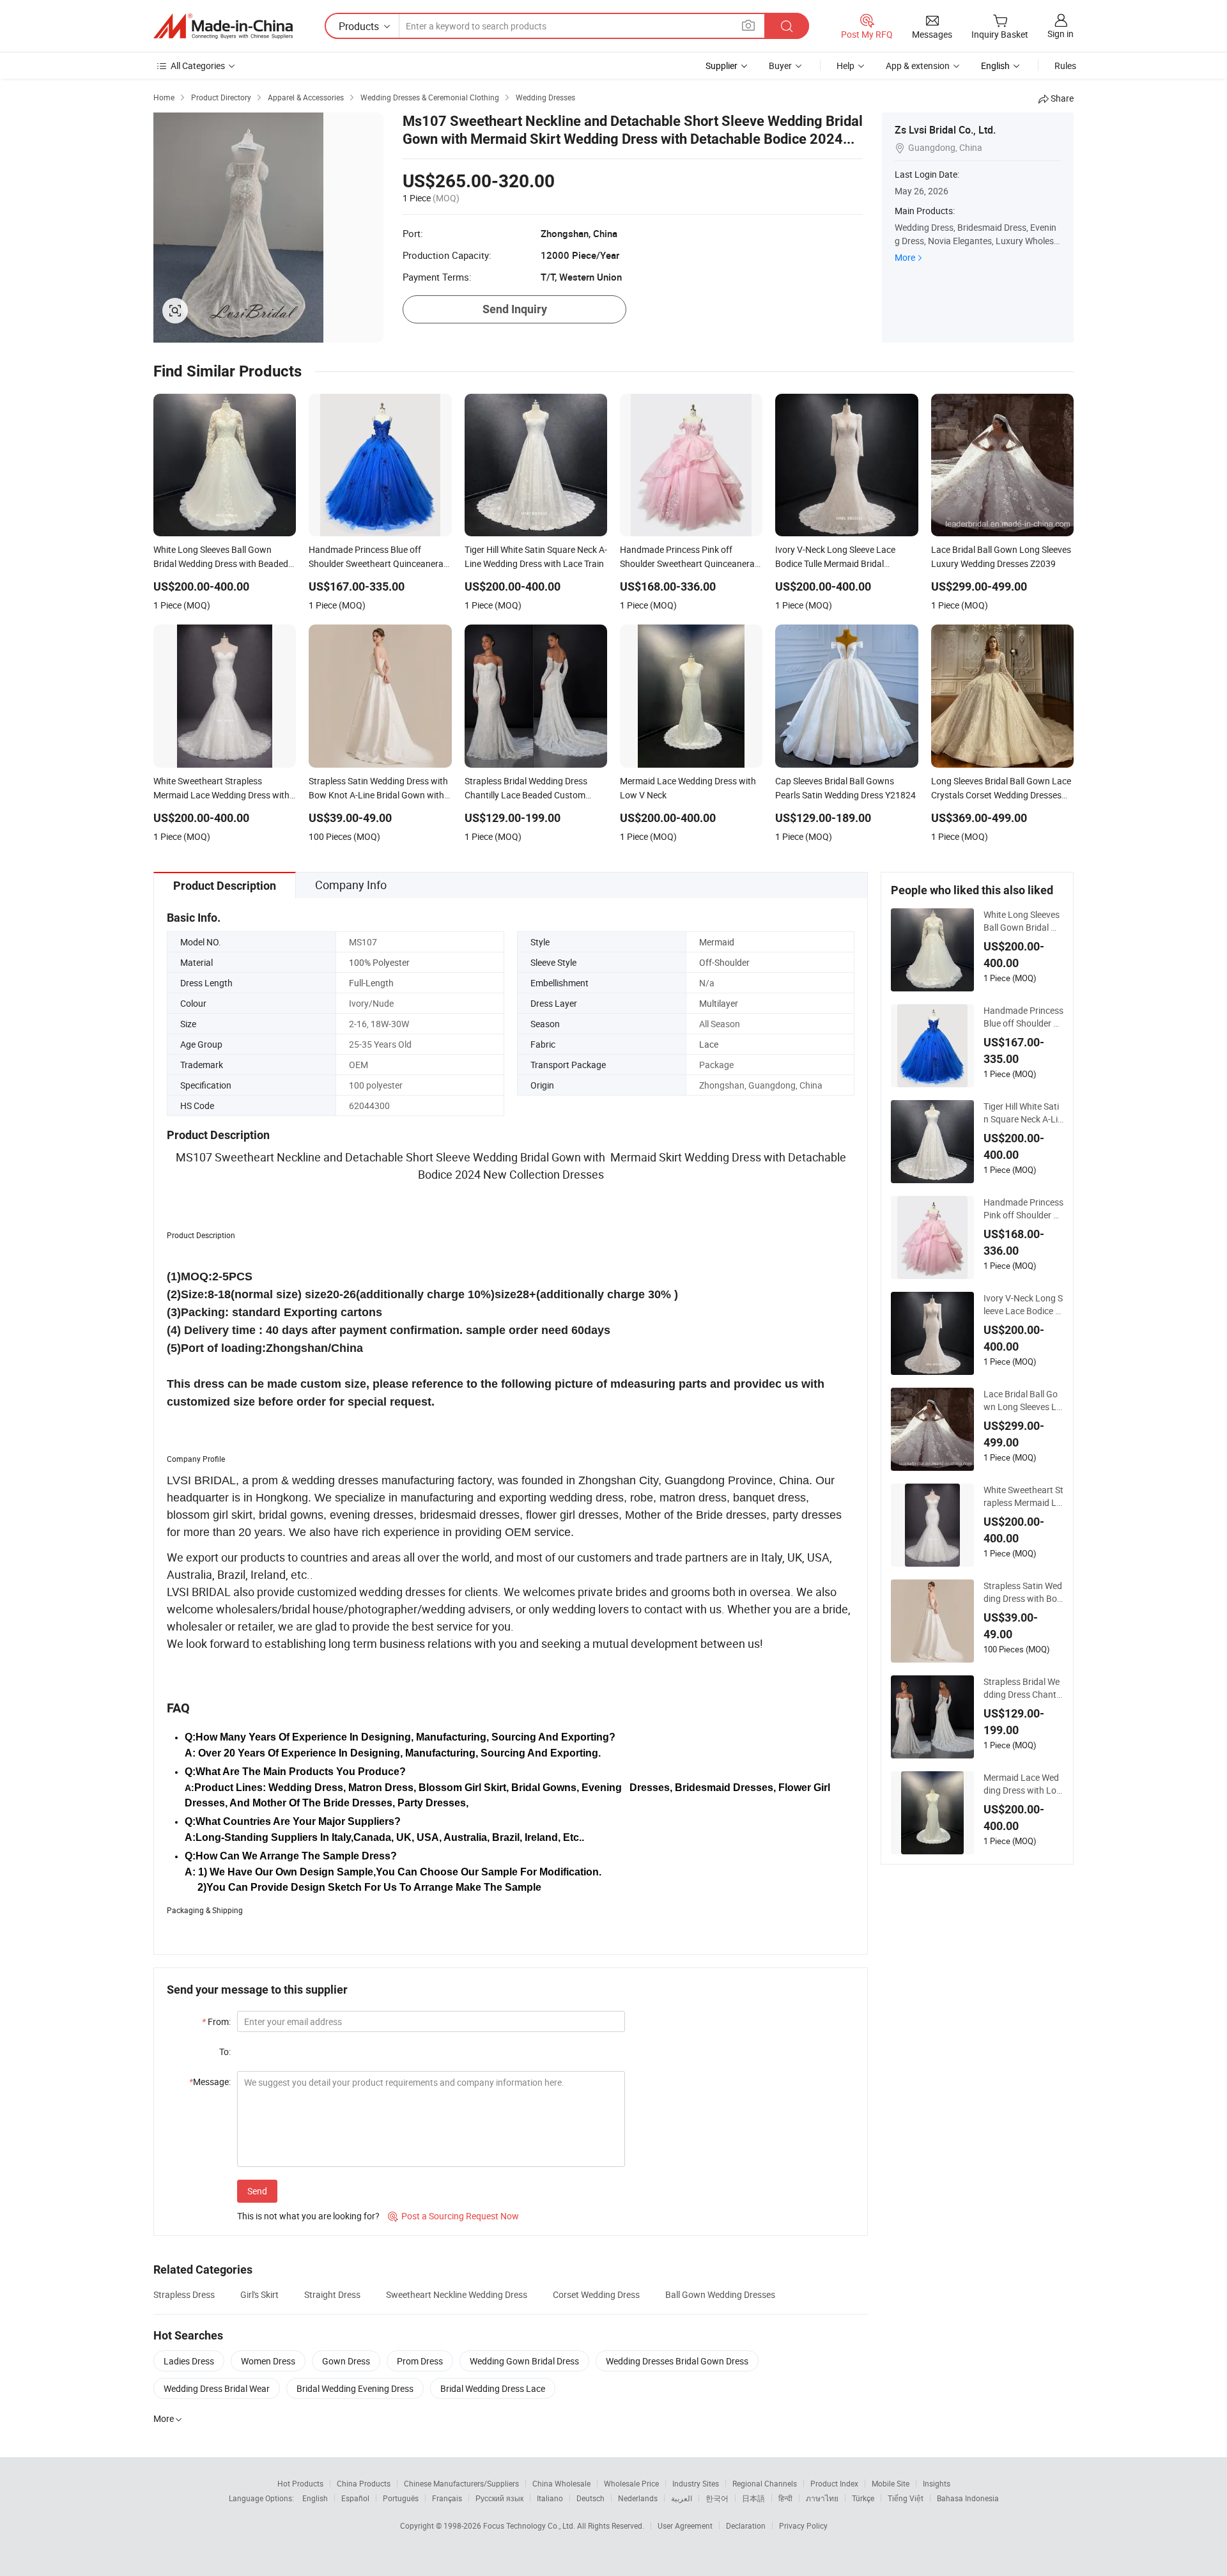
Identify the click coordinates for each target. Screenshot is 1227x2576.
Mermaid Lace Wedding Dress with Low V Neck (1023, 1784)
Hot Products (300, 2483)
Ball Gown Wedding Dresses (720, 2294)
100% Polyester (379, 962)
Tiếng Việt (906, 2498)
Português (401, 2498)
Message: (210, 2082)
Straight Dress (332, 2294)
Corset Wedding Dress (596, 2294)
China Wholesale (561, 2483)
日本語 (753, 2498)
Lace (709, 1044)
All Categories (198, 66)
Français (447, 2498)
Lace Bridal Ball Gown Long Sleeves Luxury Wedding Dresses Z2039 (1022, 1401)
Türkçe (863, 2498)
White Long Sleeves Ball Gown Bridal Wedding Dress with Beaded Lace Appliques (1023, 921)
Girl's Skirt (259, 2294)
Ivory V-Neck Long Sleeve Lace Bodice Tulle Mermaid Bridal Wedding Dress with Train (1023, 1305)
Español (355, 2498)
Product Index (834, 2483)
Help (845, 66)
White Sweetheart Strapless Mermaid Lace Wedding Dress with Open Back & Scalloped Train (1023, 1496)
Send (257, 2191)
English (315, 2498)
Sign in (1061, 34)
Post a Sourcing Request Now (453, 2216)
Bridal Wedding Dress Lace (493, 2388)
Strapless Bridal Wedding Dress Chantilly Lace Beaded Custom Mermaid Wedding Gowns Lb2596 (1023, 1688)
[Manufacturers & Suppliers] (223, 26)
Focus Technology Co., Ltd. (530, 2526)
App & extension (918, 66)
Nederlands (638, 2498)
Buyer (780, 66)
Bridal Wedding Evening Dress (355, 2388)
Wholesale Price (631, 2483)
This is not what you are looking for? (308, 2216)
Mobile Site (891, 2483)
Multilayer (719, 1003)
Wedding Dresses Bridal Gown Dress (677, 2361)
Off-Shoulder (724, 962)
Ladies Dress (189, 2361)
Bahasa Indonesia (968, 2498)
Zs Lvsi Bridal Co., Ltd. (945, 130)
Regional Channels (765, 2483)
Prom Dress (420, 2361)
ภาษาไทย (822, 2498)
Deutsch (590, 2498)
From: (216, 2021)
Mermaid (717, 942)
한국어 (717, 2498)
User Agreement (685, 2526)
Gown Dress (346, 2361)
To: (225, 2052)
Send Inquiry (515, 309)
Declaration (746, 2526)
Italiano (550, 2498)
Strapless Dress (184, 2294)
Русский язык (499, 2498)
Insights (937, 2483)
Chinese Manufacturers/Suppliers (461, 2483)
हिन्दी (785, 2498)
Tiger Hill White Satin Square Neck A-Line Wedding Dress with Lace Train (1023, 1113)
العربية (682, 2498)
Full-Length (371, 983)
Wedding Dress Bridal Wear (217, 2388)
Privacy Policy (803, 2526)
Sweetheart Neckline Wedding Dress (457, 2294)
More (905, 257)
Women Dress (268, 2361)
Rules (1065, 66)
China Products (364, 2483)
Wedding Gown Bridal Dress (524, 2361)
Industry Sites (696, 2483)
